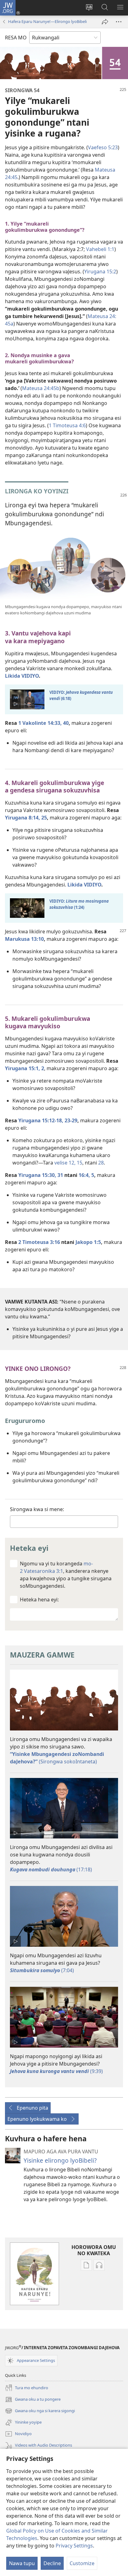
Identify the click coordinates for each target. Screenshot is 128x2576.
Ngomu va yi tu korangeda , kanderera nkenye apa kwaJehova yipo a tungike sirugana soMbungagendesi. (66, 1575)
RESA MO (16, 38)
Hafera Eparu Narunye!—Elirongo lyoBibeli (47, 21)
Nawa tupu (22, 2563)
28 (101, 1163)
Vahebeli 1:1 (100, 249)
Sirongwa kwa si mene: (37, 1509)
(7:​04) (42, 1970)
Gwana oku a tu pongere (33, 2400)
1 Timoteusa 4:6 (67, 425)
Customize (82, 2563)
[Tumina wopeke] (105, 22)
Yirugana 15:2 (100, 272)
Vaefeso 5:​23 (103, 147)
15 (80, 1163)
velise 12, (65, 1163)
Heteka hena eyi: (39, 1600)
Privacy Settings (74, 2546)
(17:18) (51, 1869)
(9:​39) (56, 2071)
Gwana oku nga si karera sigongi (40, 2411)
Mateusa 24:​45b (41, 388)
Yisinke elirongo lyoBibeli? (60, 2160)
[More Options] (119, 22)
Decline (52, 2563)
